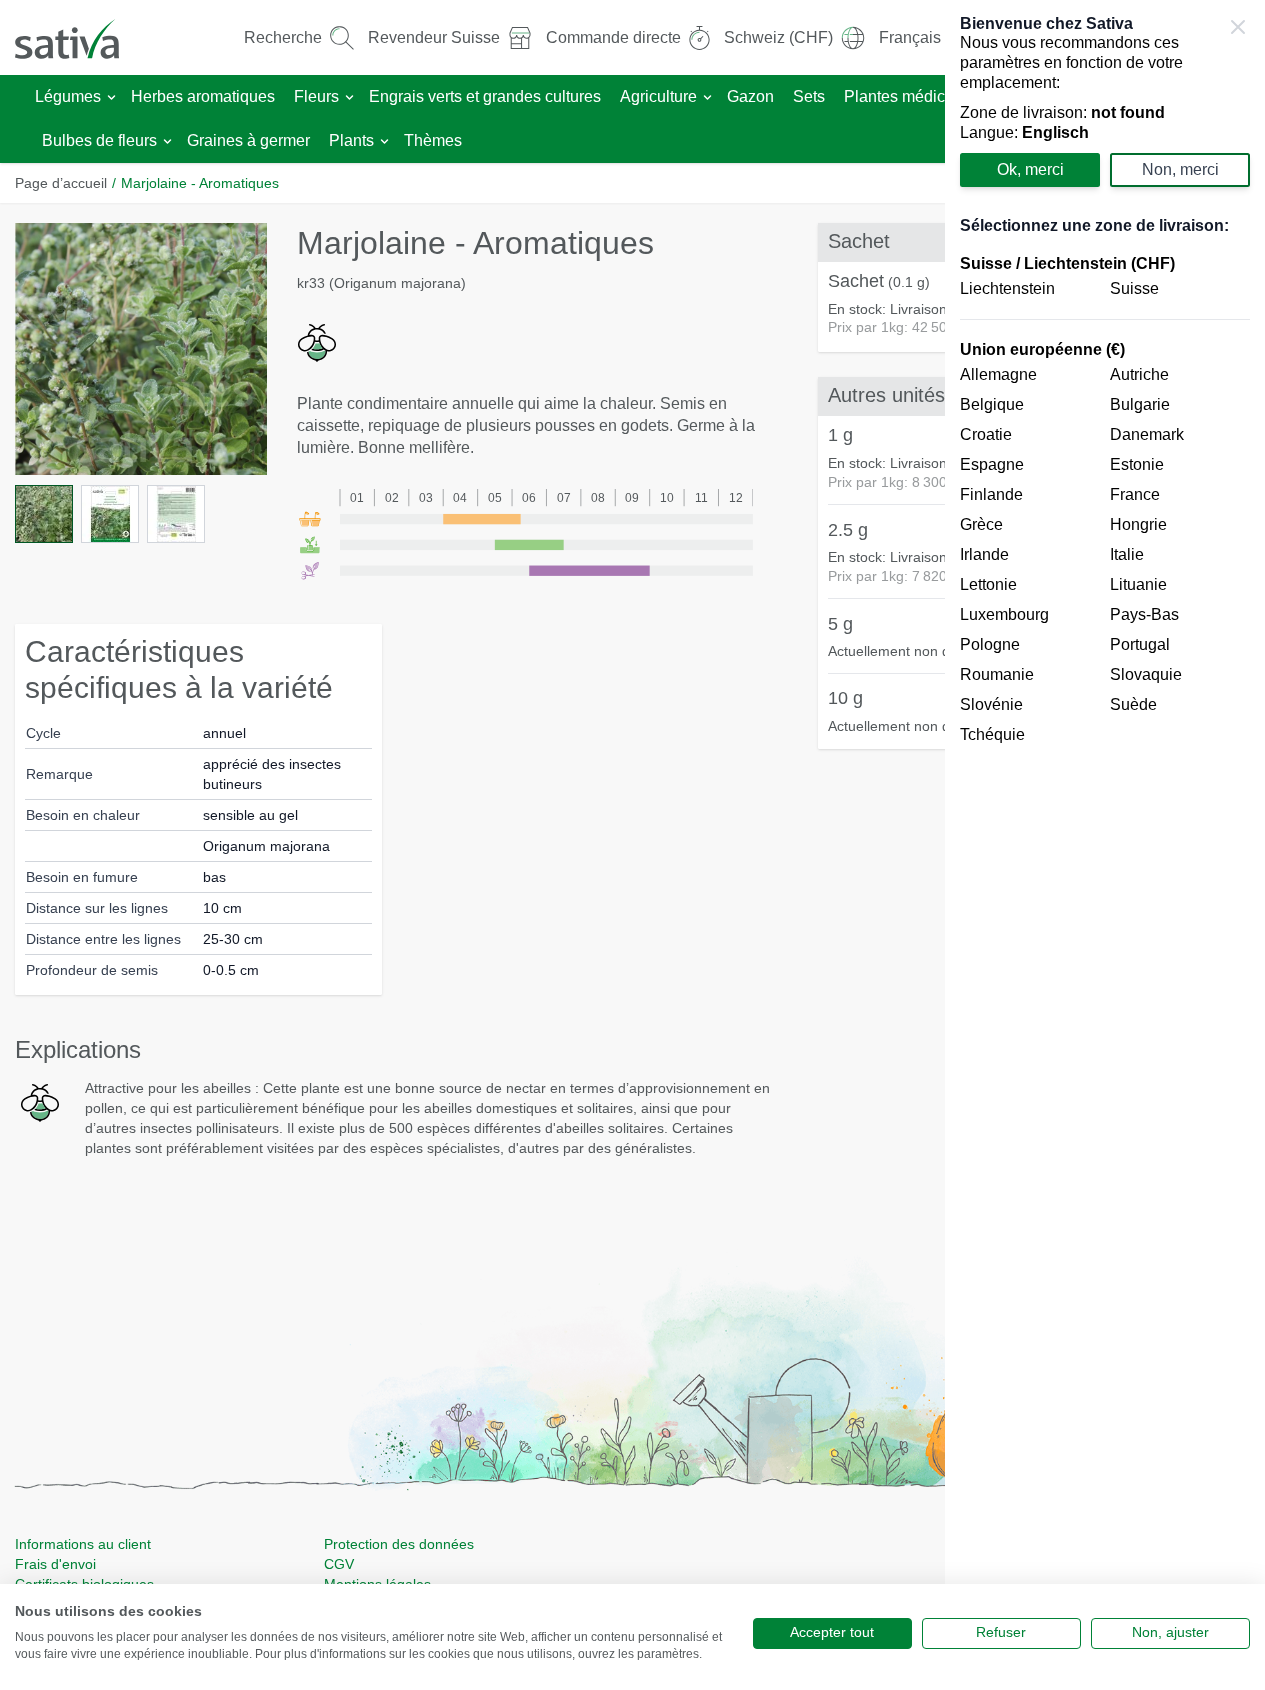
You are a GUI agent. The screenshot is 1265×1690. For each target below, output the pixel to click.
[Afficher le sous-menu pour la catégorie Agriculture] (707, 97)
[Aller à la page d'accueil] (80, 37)
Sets (809, 96)
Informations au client (83, 1544)
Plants (351, 140)
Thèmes (433, 140)
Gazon (750, 96)
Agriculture (658, 96)
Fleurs (316, 96)
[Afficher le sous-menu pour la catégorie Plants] (384, 141)
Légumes (68, 96)
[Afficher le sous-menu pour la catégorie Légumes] (111, 97)
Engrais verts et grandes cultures (485, 96)
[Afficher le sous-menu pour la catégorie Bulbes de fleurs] (167, 141)
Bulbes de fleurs (99, 140)
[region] (1105, 845)
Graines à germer (248, 140)
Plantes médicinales (916, 96)
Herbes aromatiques (203, 96)
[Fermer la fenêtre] (1238, 27)
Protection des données (399, 1544)
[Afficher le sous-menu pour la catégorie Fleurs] (349, 97)
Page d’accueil (61, 183)
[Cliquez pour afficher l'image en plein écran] (141, 349)
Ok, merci (1030, 169)
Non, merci (1180, 169)
